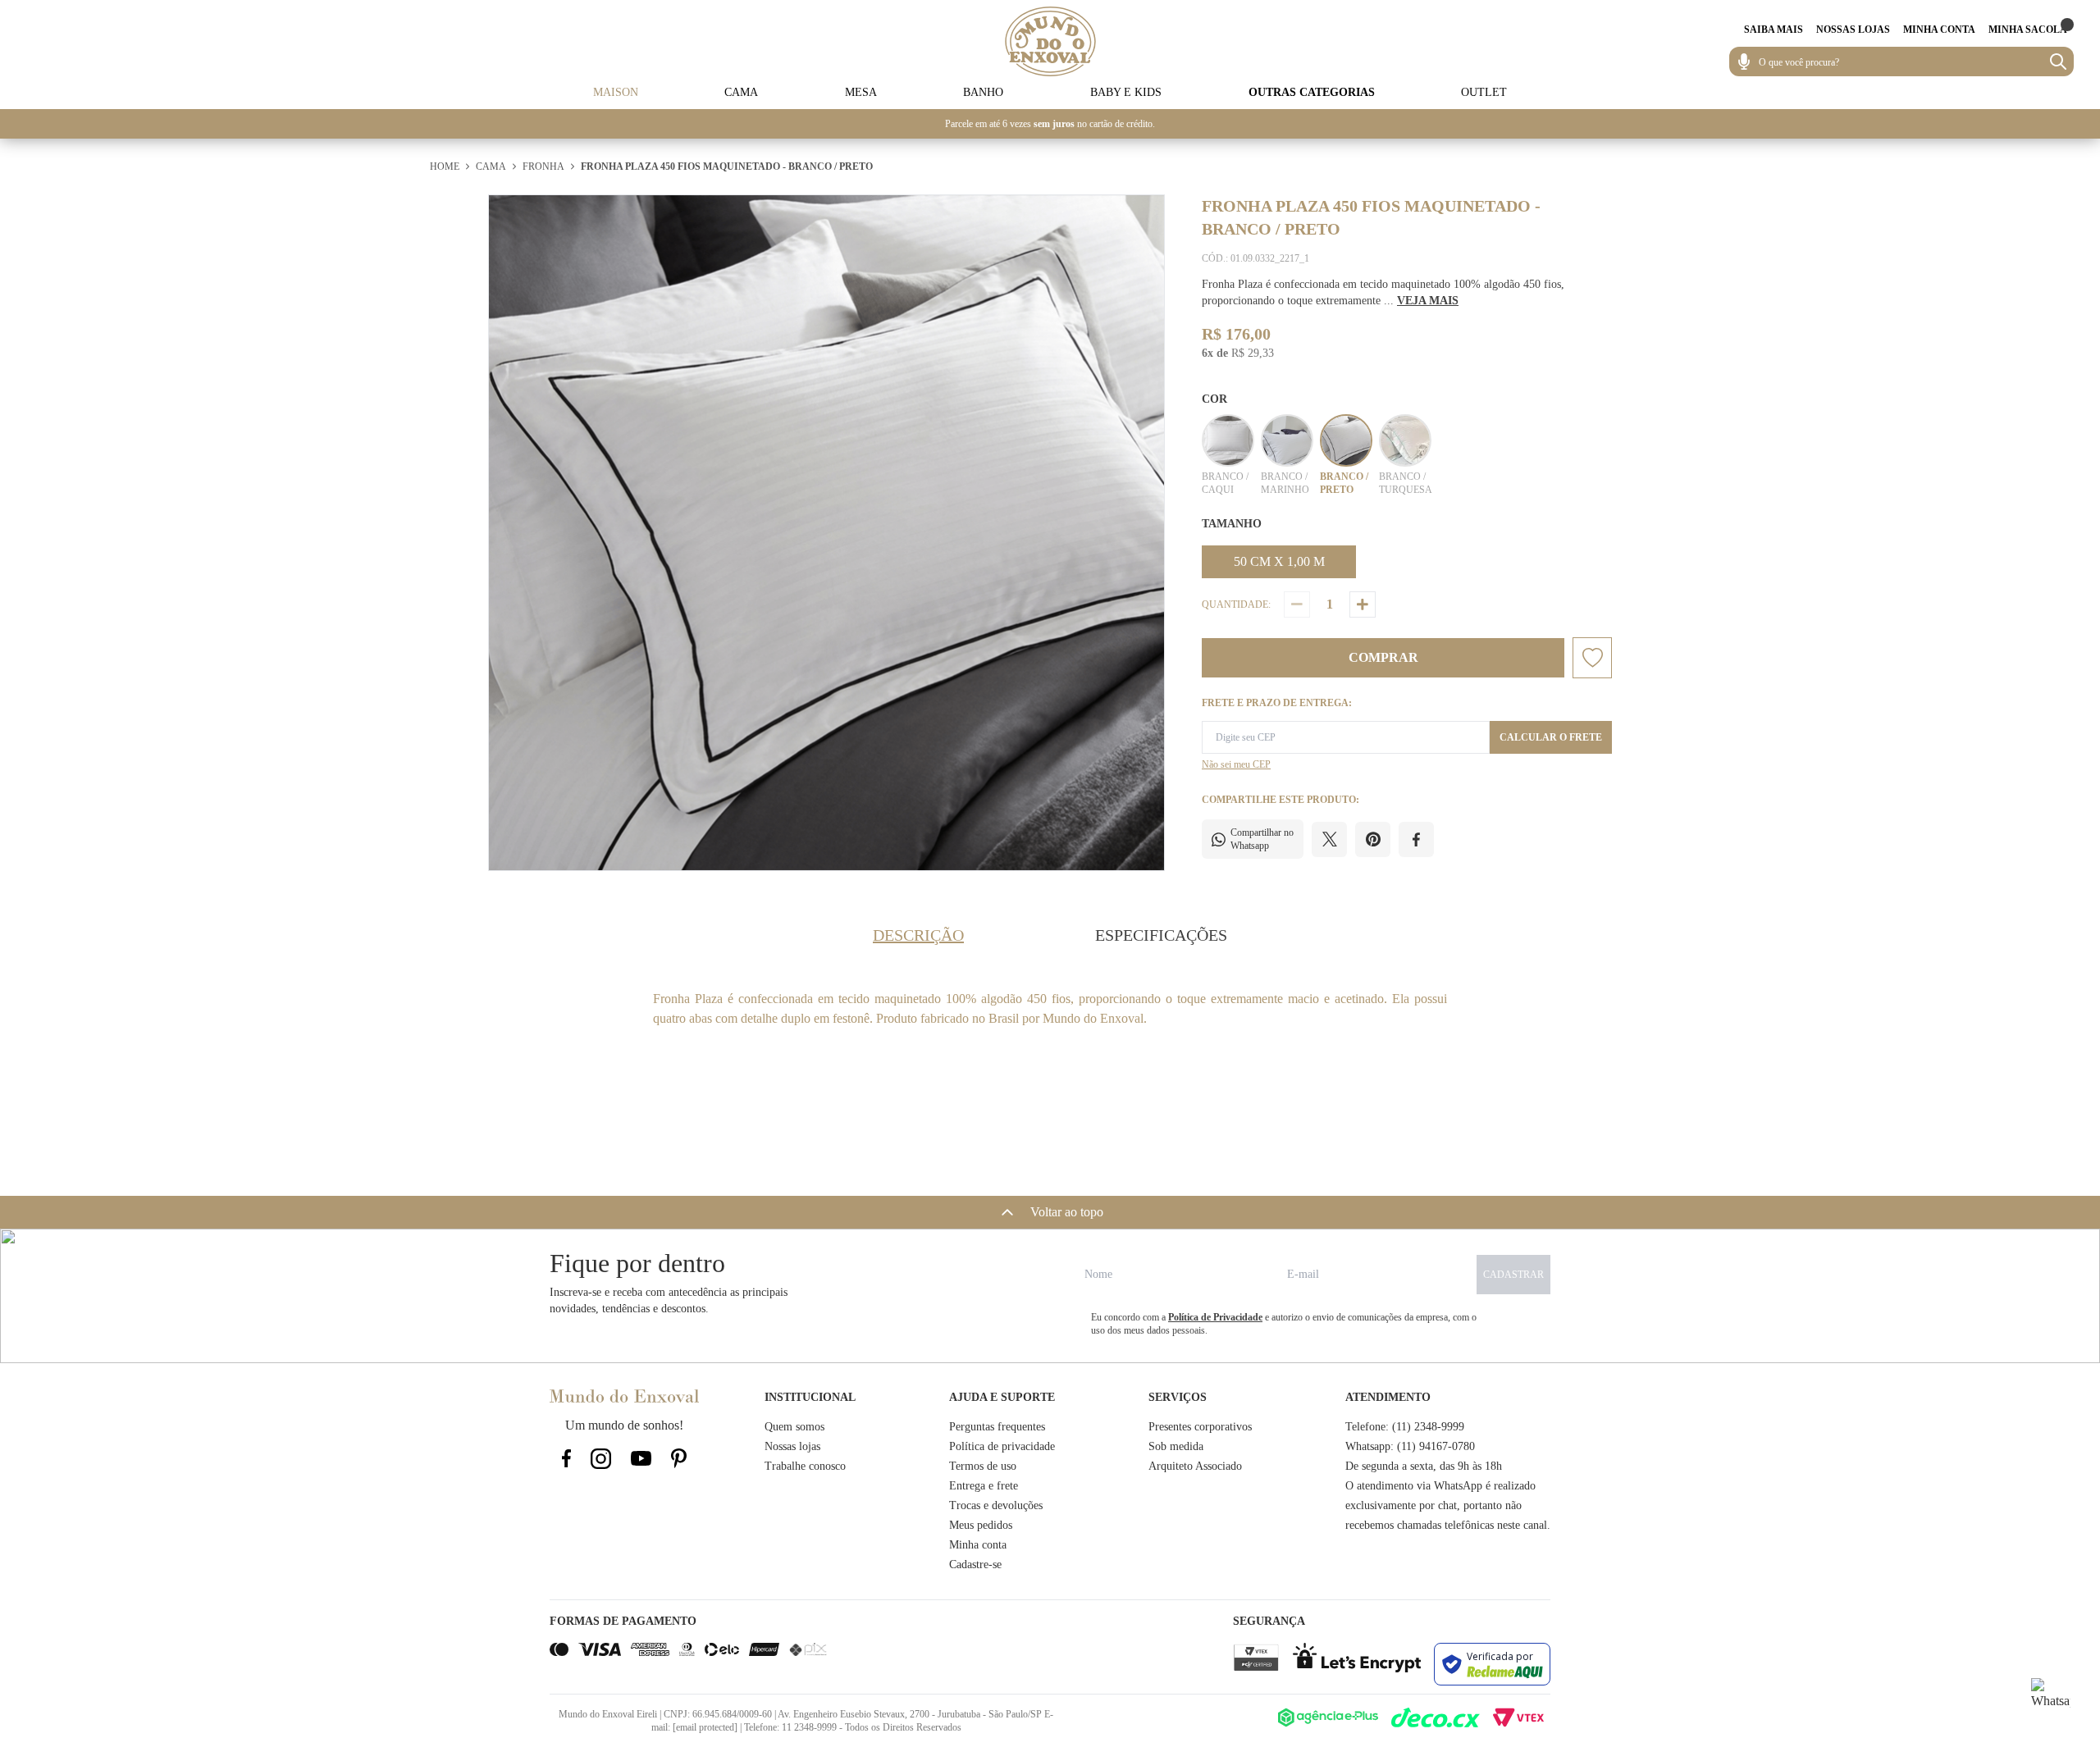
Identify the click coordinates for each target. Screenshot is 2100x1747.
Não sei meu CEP (1236, 764)
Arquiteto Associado (1195, 1466)
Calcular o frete (1551, 737)
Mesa (861, 92)
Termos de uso (983, 1466)
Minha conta (978, 1545)
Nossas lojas (792, 1446)
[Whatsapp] (2051, 1698)
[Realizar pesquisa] (2058, 62)
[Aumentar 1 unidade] (1363, 604)
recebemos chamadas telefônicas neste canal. (1448, 1525)
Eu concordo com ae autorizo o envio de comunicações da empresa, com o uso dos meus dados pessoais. (1284, 1324)
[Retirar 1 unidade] (1297, 604)
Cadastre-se (975, 1565)
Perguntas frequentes (997, 1427)
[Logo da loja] (1050, 41)
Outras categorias (1312, 92)
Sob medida (1176, 1446)
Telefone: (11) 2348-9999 (1405, 1427)
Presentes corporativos (1200, 1427)
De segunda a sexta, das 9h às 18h (1424, 1466)
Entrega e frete (984, 1486)
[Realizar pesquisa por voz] (1744, 62)
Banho (983, 92)
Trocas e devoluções (996, 1505)
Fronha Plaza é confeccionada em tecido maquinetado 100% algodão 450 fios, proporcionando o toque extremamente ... (1383, 292)
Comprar (1383, 657)
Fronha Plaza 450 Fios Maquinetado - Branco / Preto (727, 166)
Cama (741, 92)
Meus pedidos (981, 1525)
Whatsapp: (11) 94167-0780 (1410, 1446)
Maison (616, 92)
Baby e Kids (1126, 92)
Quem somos (794, 1427)
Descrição (918, 935)
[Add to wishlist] (1592, 658)
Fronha (543, 166)
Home (445, 166)
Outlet (1484, 92)
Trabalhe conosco (805, 1466)
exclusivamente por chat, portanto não (1433, 1505)
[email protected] (705, 1727)
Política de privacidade (1002, 1446)
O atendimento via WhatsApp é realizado (1440, 1486)
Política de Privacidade (1215, 1317)
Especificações (1161, 935)
